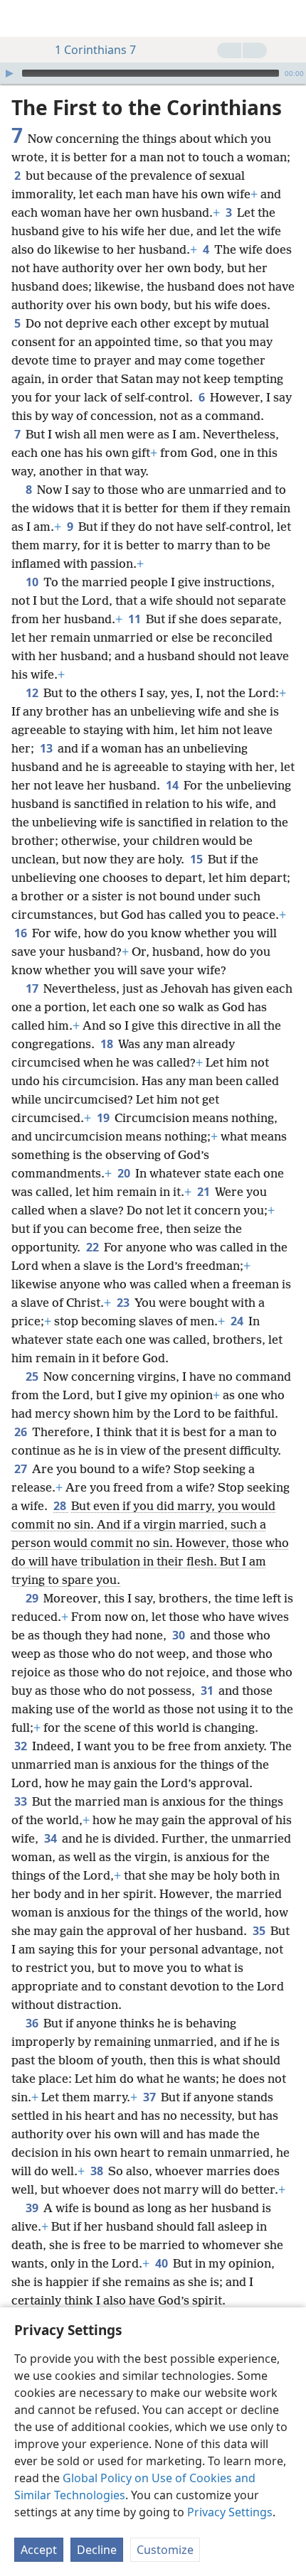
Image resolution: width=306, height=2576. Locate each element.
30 (180, 1635)
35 (260, 1931)
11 (136, 619)
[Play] (9, 73)
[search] (288, 18)
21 (205, 1192)
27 (22, 1469)
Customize (165, 2550)
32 (22, 1746)
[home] (21, 18)
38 (98, 2171)
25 (33, 1376)
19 (104, 1118)
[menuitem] (21, 18)
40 (163, 2263)
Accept (39, 2550)
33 (22, 1801)
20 (125, 1173)
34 (52, 1838)
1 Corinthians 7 (95, 50)
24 (238, 1321)
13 (47, 748)
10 (33, 582)
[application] (153, 73)
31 (208, 1691)
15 (197, 859)
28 (61, 1506)
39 (33, 2208)
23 (124, 1303)
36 (33, 2023)
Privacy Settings (230, 2512)
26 (22, 1432)
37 (151, 2097)
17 (33, 988)
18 (108, 1044)
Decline (97, 2550)
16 (22, 933)
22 (94, 1247)
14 (173, 785)
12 (33, 693)
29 (33, 1598)
